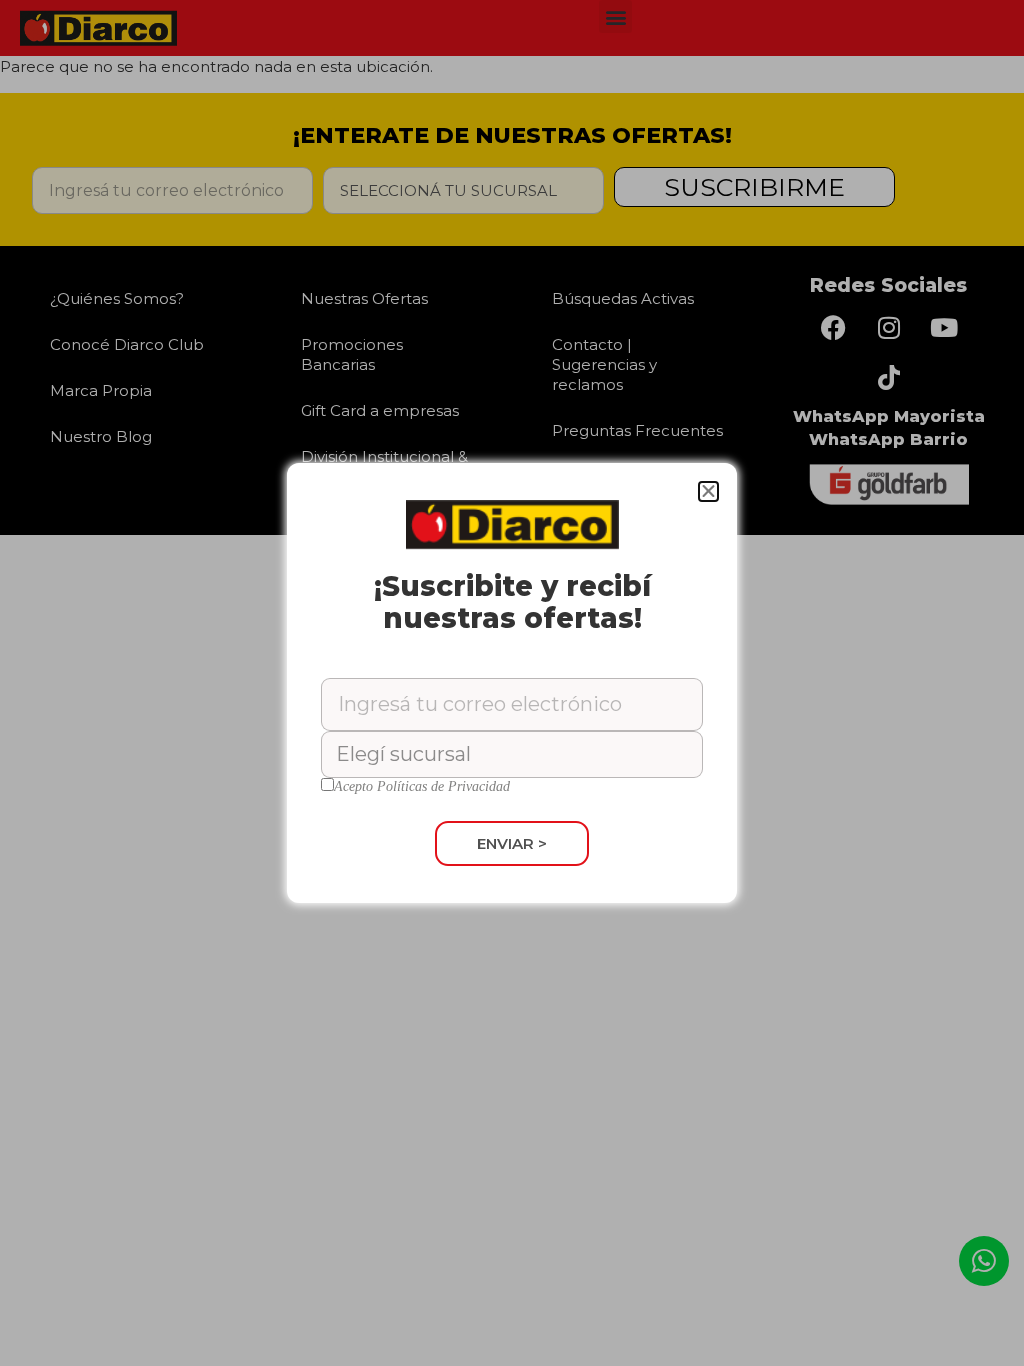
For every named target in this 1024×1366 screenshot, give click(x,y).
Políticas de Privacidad (443, 786)
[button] (708, 491)
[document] (512, 683)
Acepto (422, 787)
